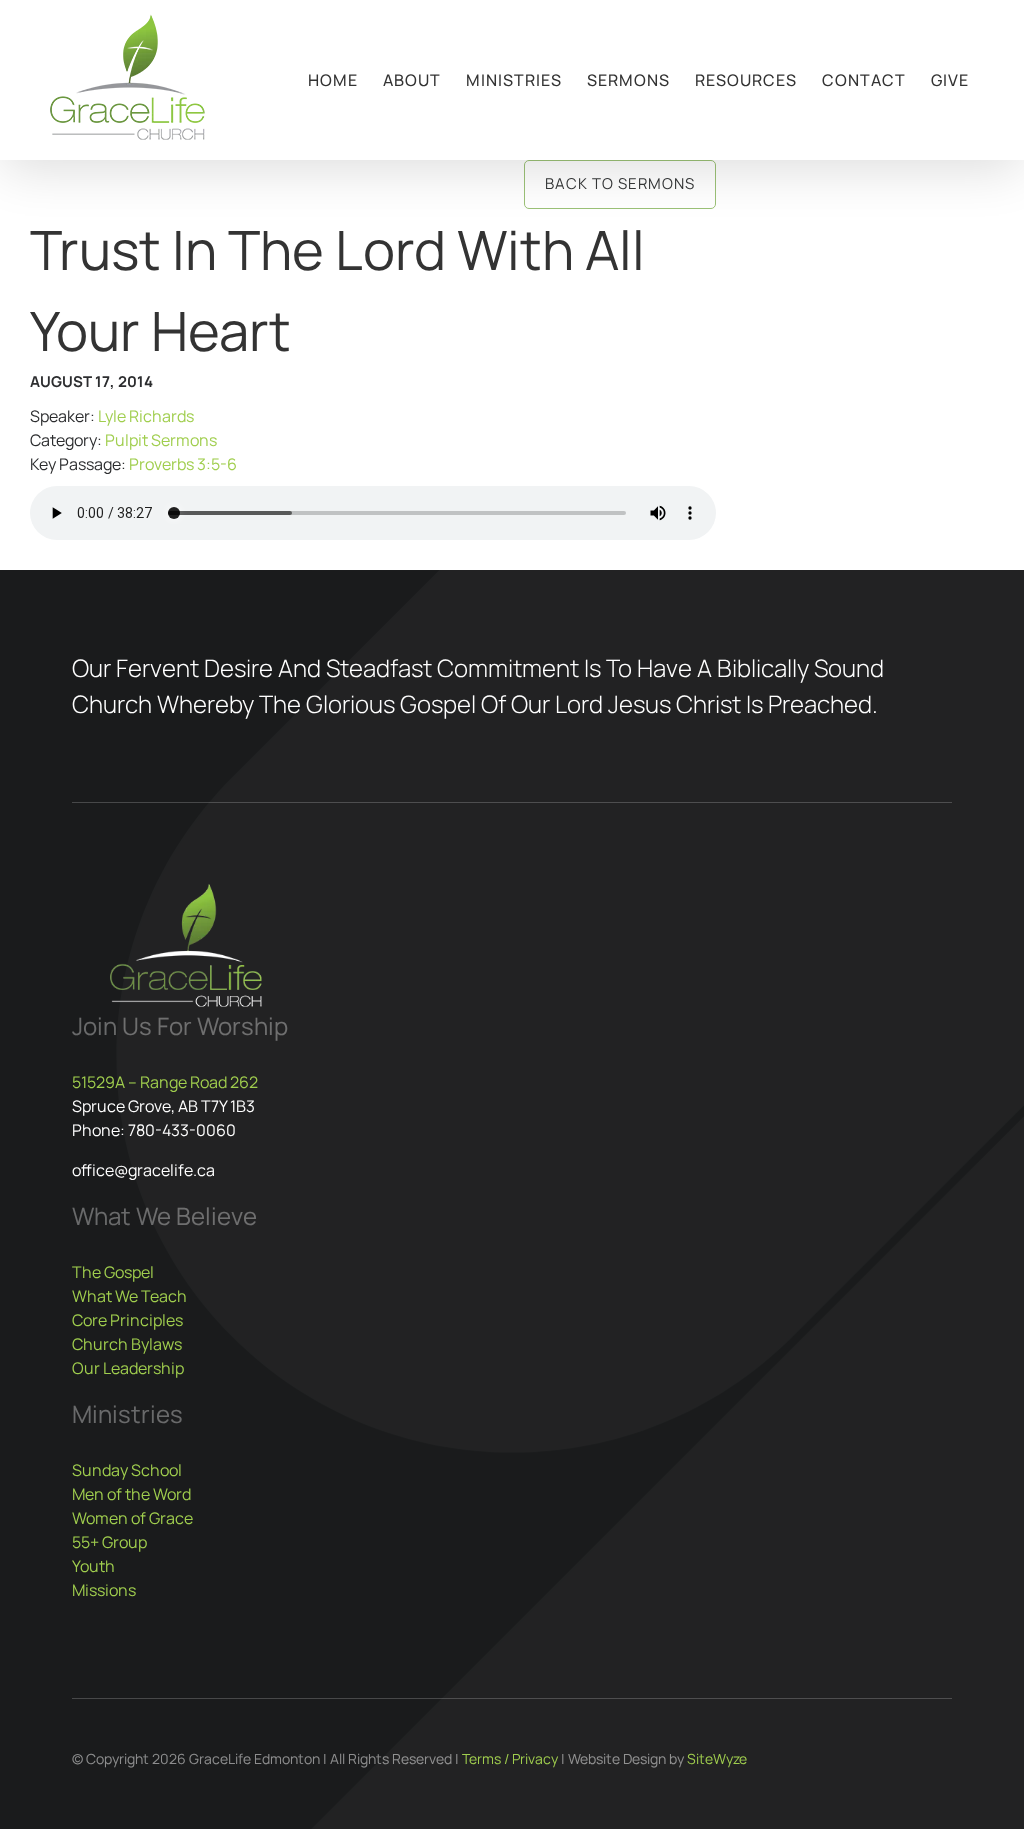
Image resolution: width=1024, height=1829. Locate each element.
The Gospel (113, 1272)
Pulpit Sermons (161, 440)
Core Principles (127, 1320)
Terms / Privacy (510, 1758)
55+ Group (109, 1542)
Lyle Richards (146, 416)
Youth (93, 1566)
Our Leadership (128, 1368)
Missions (104, 1590)
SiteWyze (717, 1758)
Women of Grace (132, 1518)
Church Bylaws (127, 1344)
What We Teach (129, 1296)
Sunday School (127, 1470)
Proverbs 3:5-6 (183, 464)
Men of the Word (131, 1494)
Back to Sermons (620, 183)
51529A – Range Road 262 (165, 1082)
